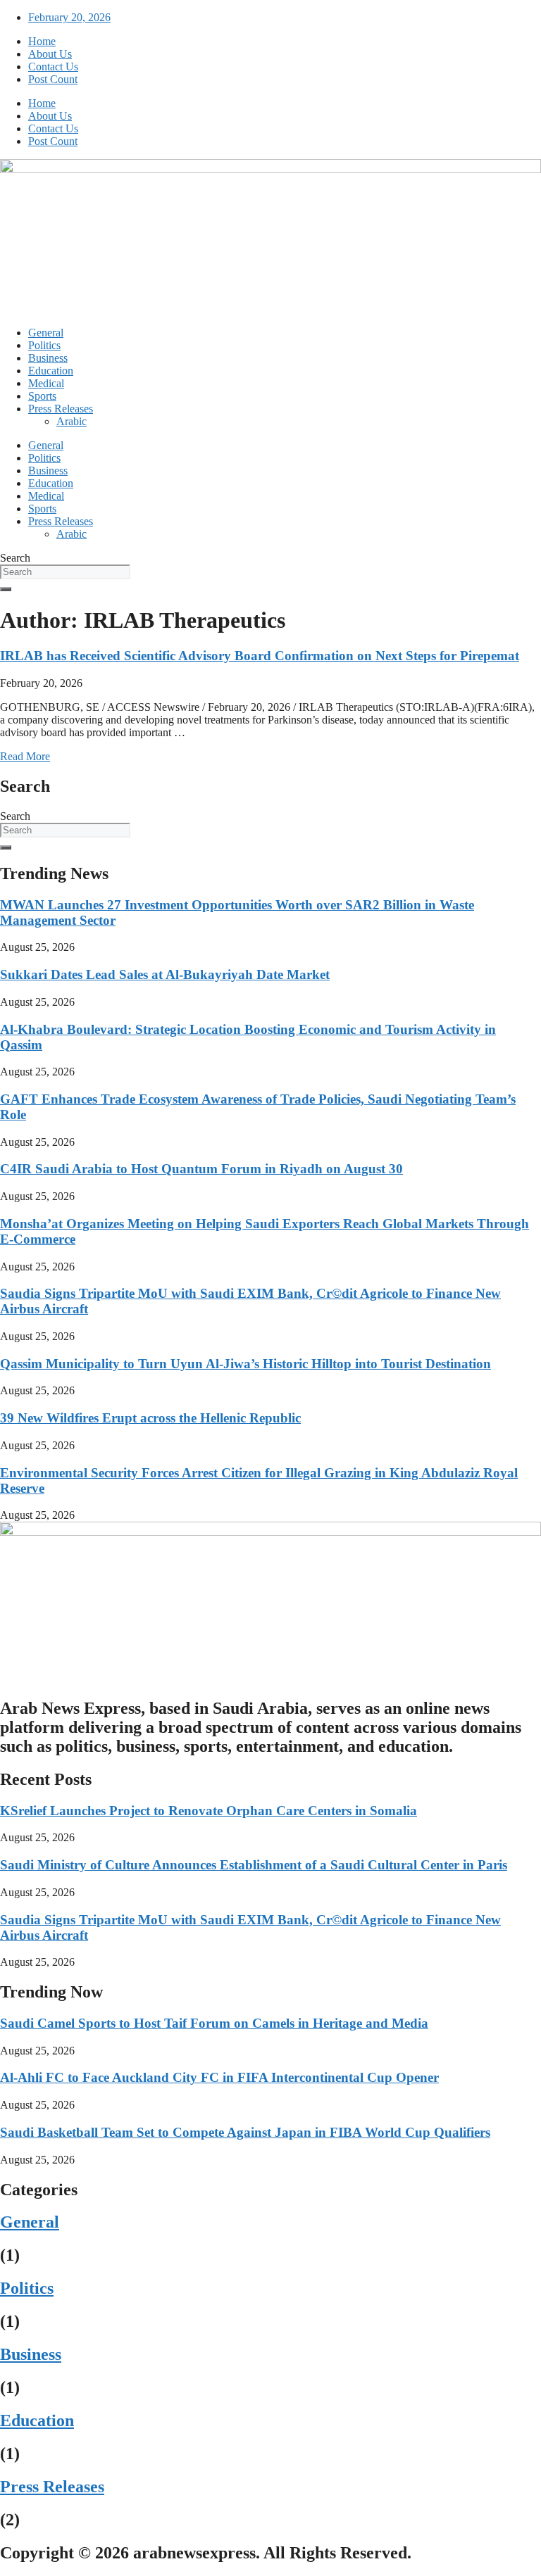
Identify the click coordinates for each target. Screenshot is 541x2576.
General (46, 333)
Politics (44, 345)
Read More (25, 756)
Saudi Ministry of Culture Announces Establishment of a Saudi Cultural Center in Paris (254, 1865)
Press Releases (61, 409)
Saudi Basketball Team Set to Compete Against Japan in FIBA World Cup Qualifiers (245, 2132)
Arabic (71, 421)
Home (42, 41)
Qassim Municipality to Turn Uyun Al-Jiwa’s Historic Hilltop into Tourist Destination (245, 1364)
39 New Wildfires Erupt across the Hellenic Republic (150, 1418)
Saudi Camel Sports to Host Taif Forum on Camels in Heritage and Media (214, 2023)
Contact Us (53, 67)
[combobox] (65, 572)
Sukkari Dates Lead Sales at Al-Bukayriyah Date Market (165, 974)
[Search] (6, 589)
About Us (50, 54)
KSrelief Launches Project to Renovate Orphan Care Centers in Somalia (209, 1811)
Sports (42, 396)
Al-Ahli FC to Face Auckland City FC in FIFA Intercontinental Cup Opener (219, 2077)
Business (48, 358)
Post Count (53, 79)
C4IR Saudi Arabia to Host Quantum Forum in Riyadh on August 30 (201, 1169)
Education (51, 371)
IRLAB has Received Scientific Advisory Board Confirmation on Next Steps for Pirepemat (260, 656)
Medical (46, 383)
